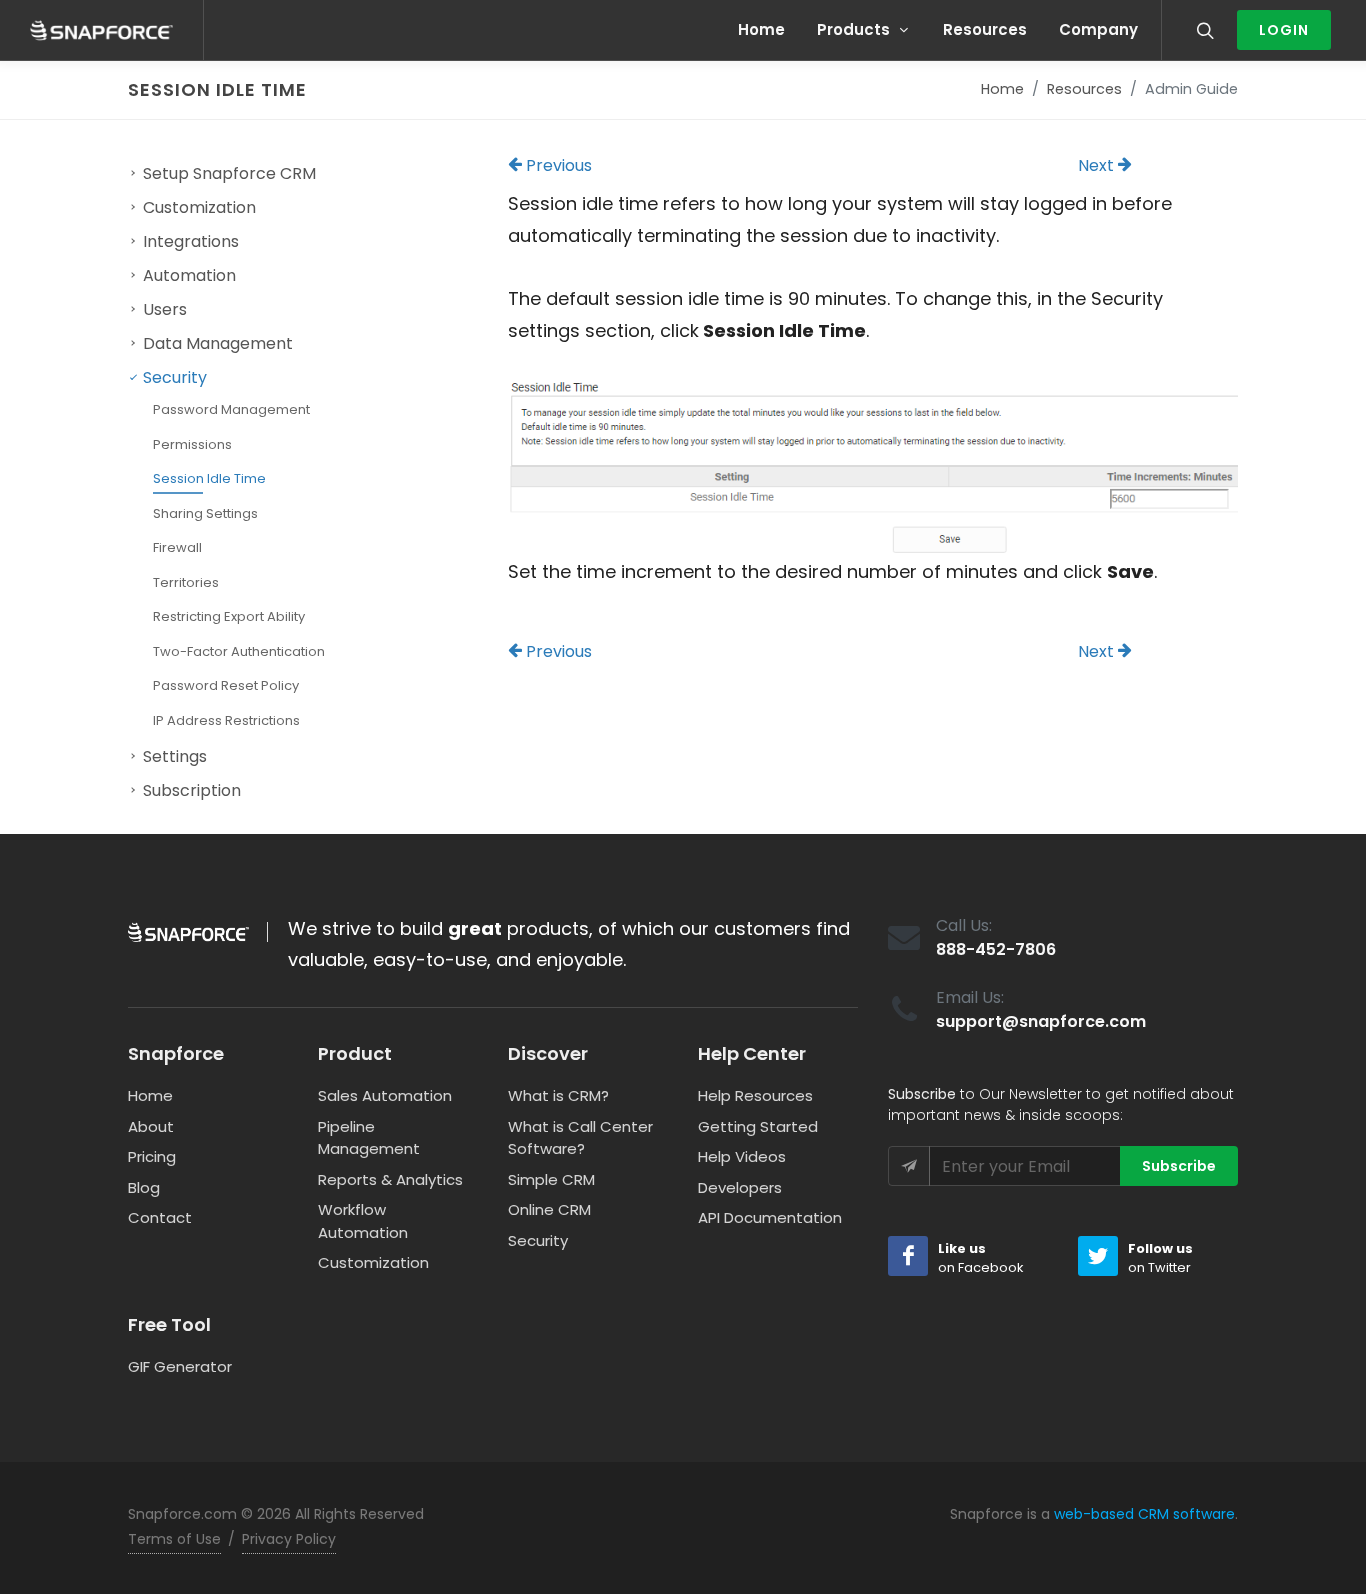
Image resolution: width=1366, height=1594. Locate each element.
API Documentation (770, 1217)
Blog (144, 1187)
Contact (160, 1217)
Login (1284, 30)
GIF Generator (180, 1366)
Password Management (231, 409)
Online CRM (549, 1209)
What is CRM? (558, 1095)
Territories (186, 582)
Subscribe (1179, 1166)
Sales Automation (385, 1095)
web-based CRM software (1144, 1514)
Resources (1084, 89)
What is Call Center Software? (580, 1138)
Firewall (177, 547)
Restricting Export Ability (229, 616)
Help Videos (742, 1156)
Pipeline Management (369, 1138)
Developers (740, 1187)
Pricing (152, 1156)
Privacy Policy (289, 1539)
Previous (557, 165)
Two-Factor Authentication (239, 651)
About (151, 1126)
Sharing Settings (205, 513)
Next (1098, 165)
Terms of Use (174, 1539)
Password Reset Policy (226, 685)
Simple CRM (551, 1179)
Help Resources (755, 1095)
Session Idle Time (209, 478)
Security (538, 1240)
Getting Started (758, 1126)
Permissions (192, 444)
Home (1002, 89)
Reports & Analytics (390, 1179)
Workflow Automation (363, 1221)
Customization (373, 1262)
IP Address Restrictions (226, 720)
